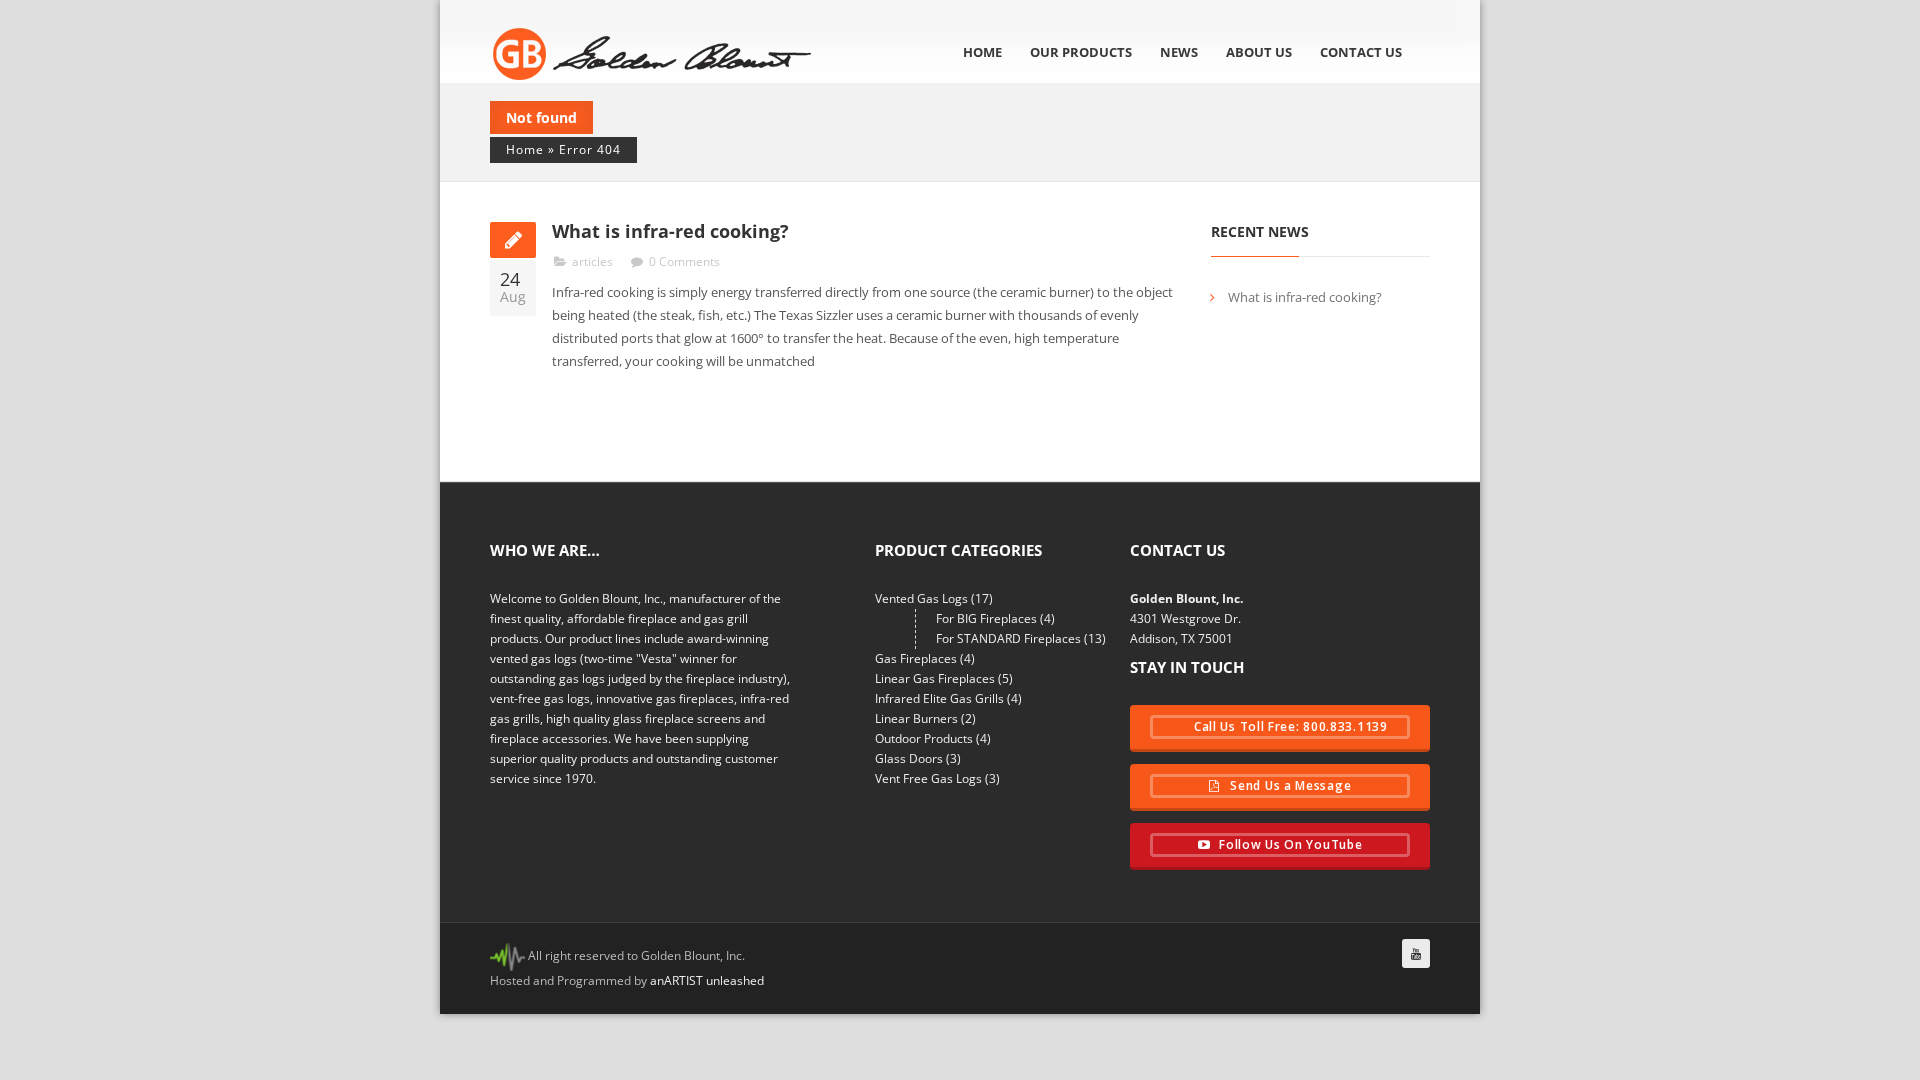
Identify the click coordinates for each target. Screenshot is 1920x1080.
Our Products (1081, 52)
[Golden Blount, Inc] (653, 54)
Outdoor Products (924, 738)
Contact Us (1361, 52)
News (1179, 52)
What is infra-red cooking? (670, 231)
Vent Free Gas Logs (928, 778)
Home (982, 52)
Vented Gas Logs (921, 598)
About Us (1259, 52)
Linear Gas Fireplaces (935, 678)
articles (592, 261)
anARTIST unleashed (707, 980)
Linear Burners (916, 718)
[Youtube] (1416, 953)
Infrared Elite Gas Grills (939, 698)
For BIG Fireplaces (986, 618)
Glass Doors (909, 758)
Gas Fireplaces (916, 658)
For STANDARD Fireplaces (1008, 638)
